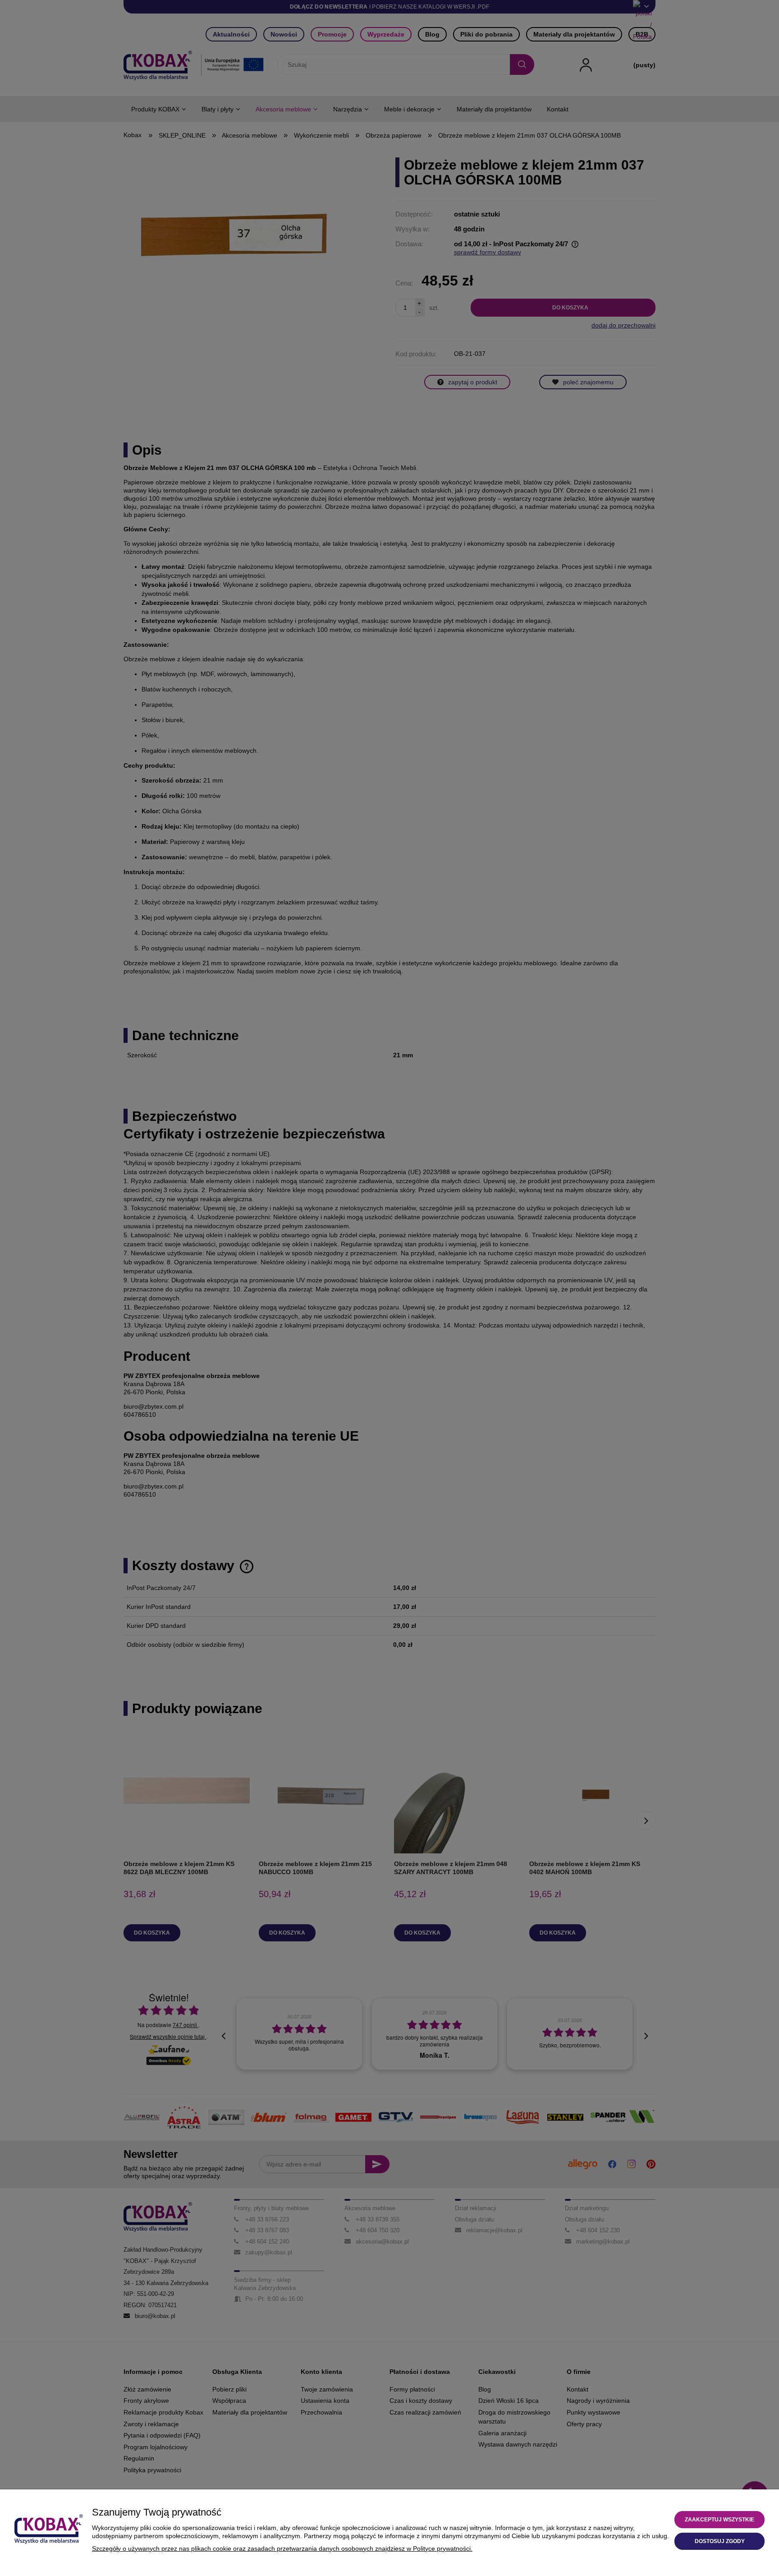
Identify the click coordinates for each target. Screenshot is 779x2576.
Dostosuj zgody (720, 2541)
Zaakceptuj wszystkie (719, 2520)
